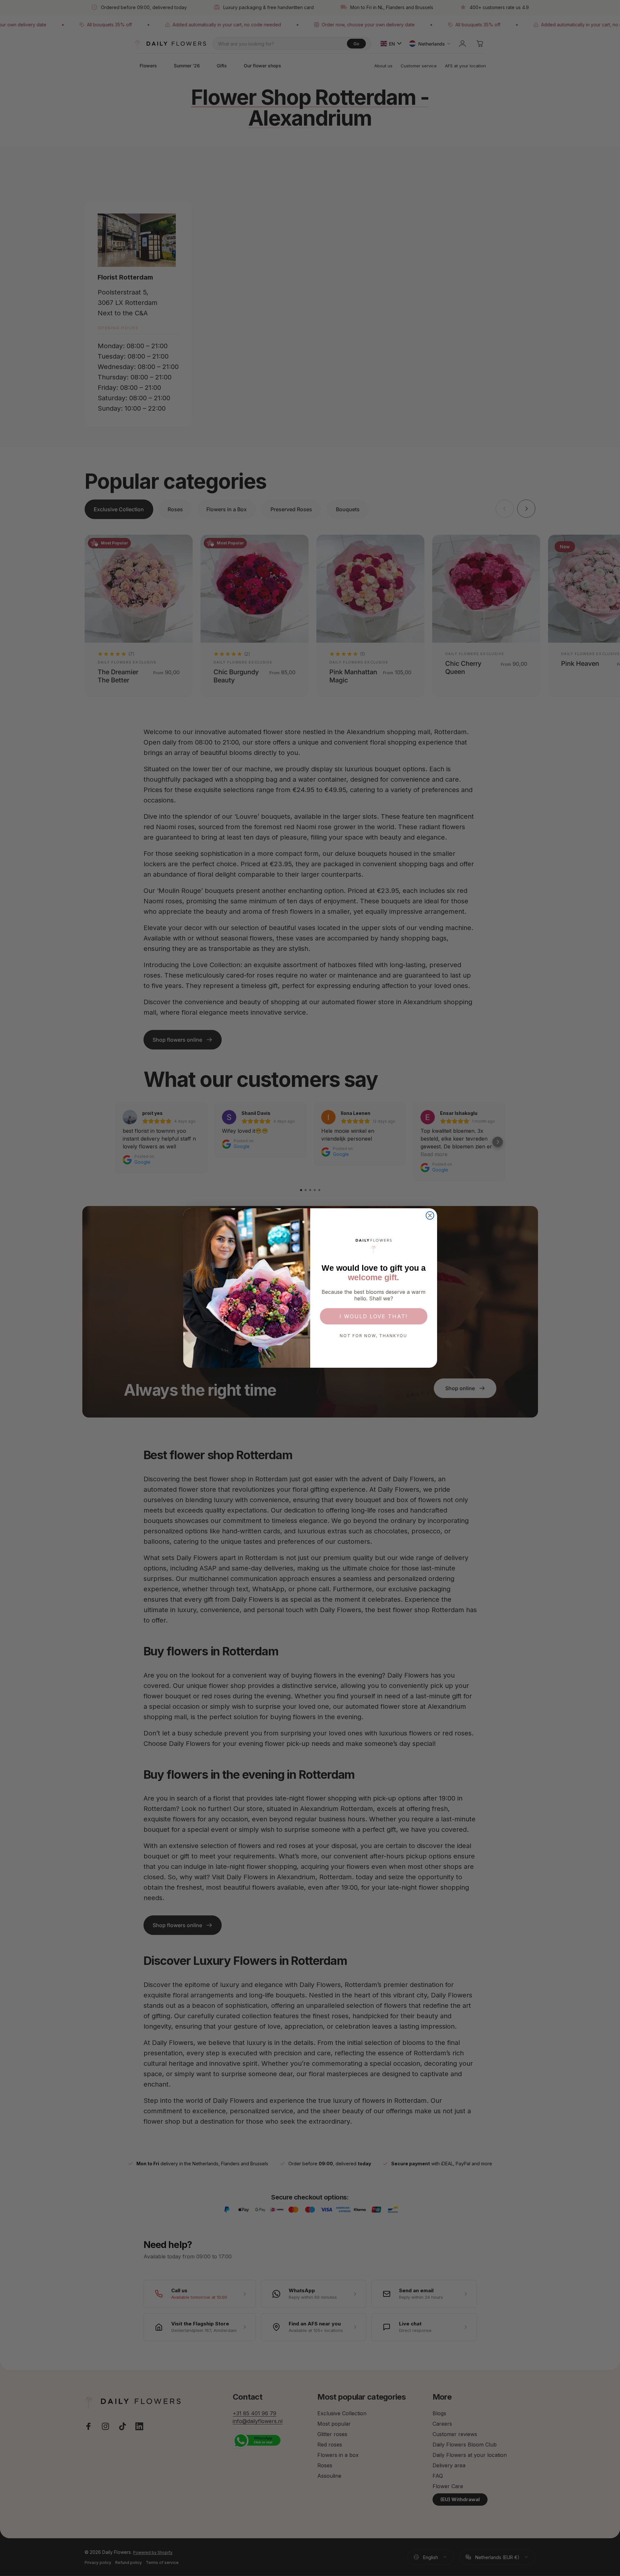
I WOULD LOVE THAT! (373, 1316)
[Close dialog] (430, 1215)
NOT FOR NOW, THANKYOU (373, 1336)
